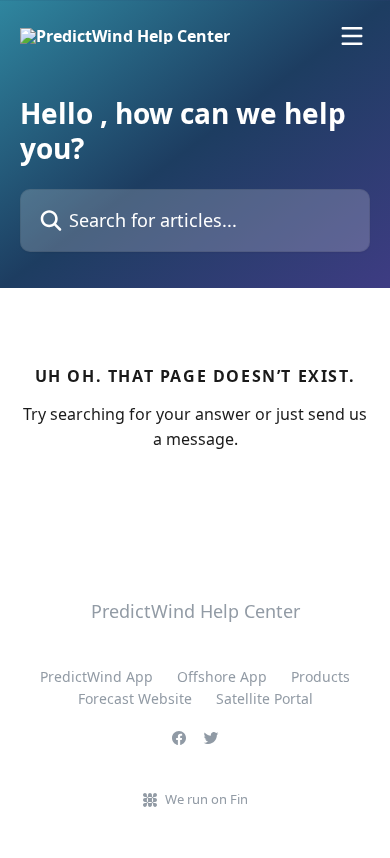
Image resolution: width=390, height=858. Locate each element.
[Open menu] (352, 36)
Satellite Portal (264, 698)
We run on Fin (206, 799)
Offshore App (222, 676)
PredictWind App (96, 676)
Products (320, 676)
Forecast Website (135, 698)
